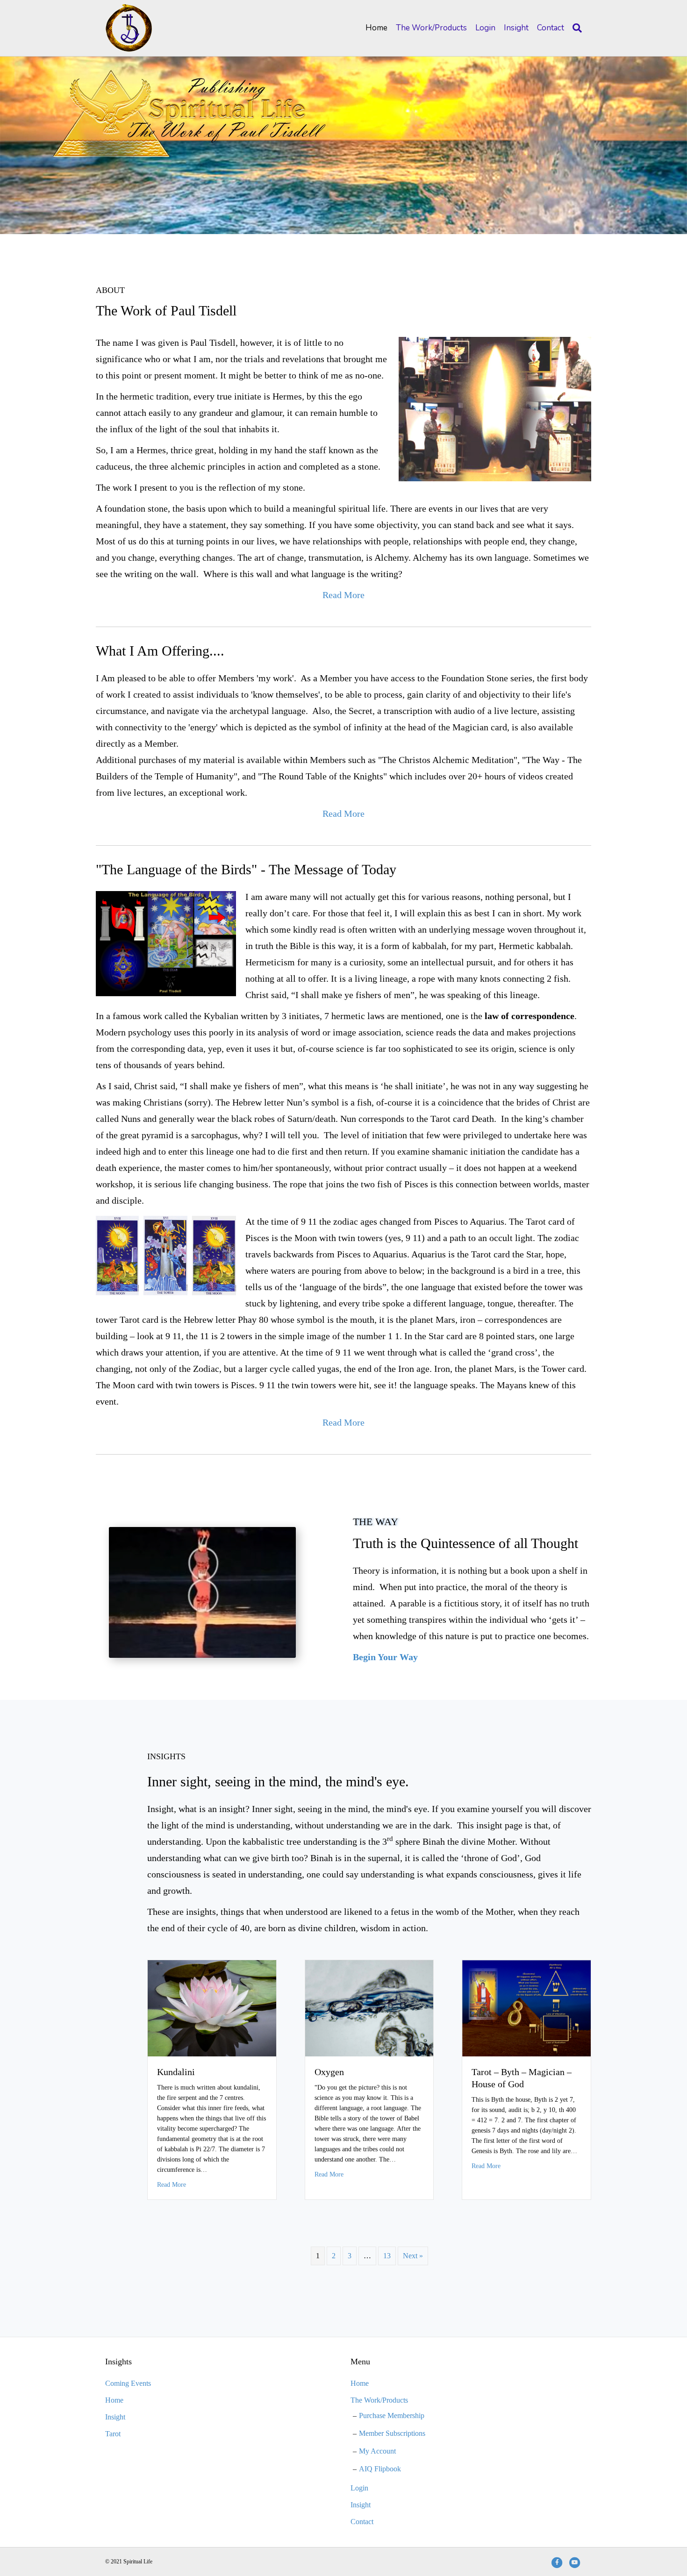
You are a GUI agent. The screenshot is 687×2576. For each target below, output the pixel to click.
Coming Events (128, 2383)
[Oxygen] (369, 2008)
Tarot (113, 2434)
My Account (377, 2451)
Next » (413, 2256)
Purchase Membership (392, 2415)
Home (376, 28)
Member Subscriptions (392, 2433)
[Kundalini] (212, 2008)
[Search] (575, 28)
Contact (551, 28)
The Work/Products (431, 28)
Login (485, 28)
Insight (516, 28)
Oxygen (329, 2072)
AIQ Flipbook (380, 2469)
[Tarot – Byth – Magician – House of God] (526, 2008)
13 (387, 2256)
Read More (172, 2184)
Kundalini (176, 2072)
